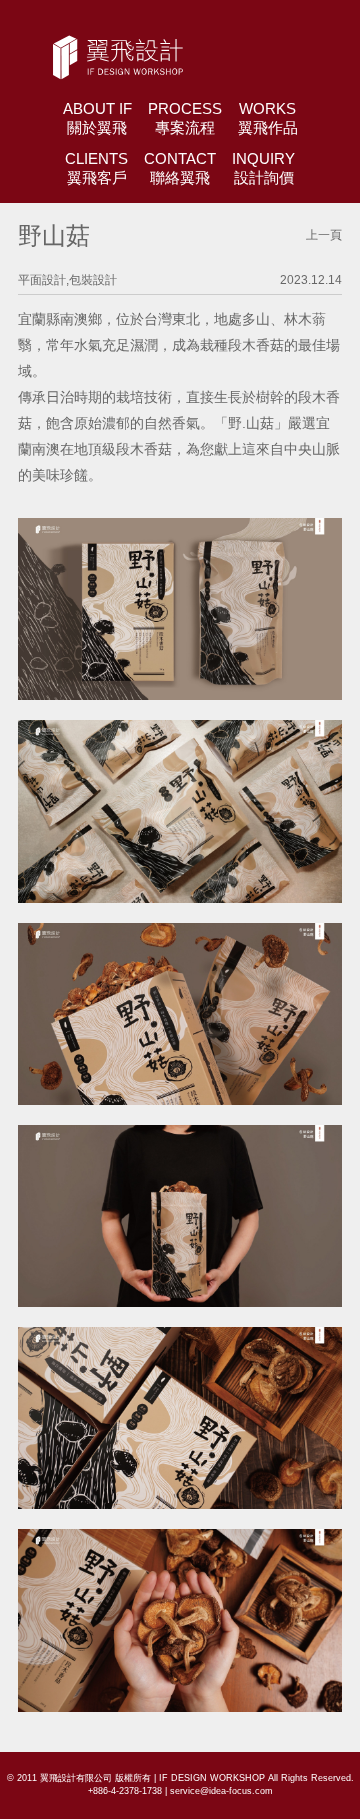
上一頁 (324, 235)
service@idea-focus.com (221, 1791)
